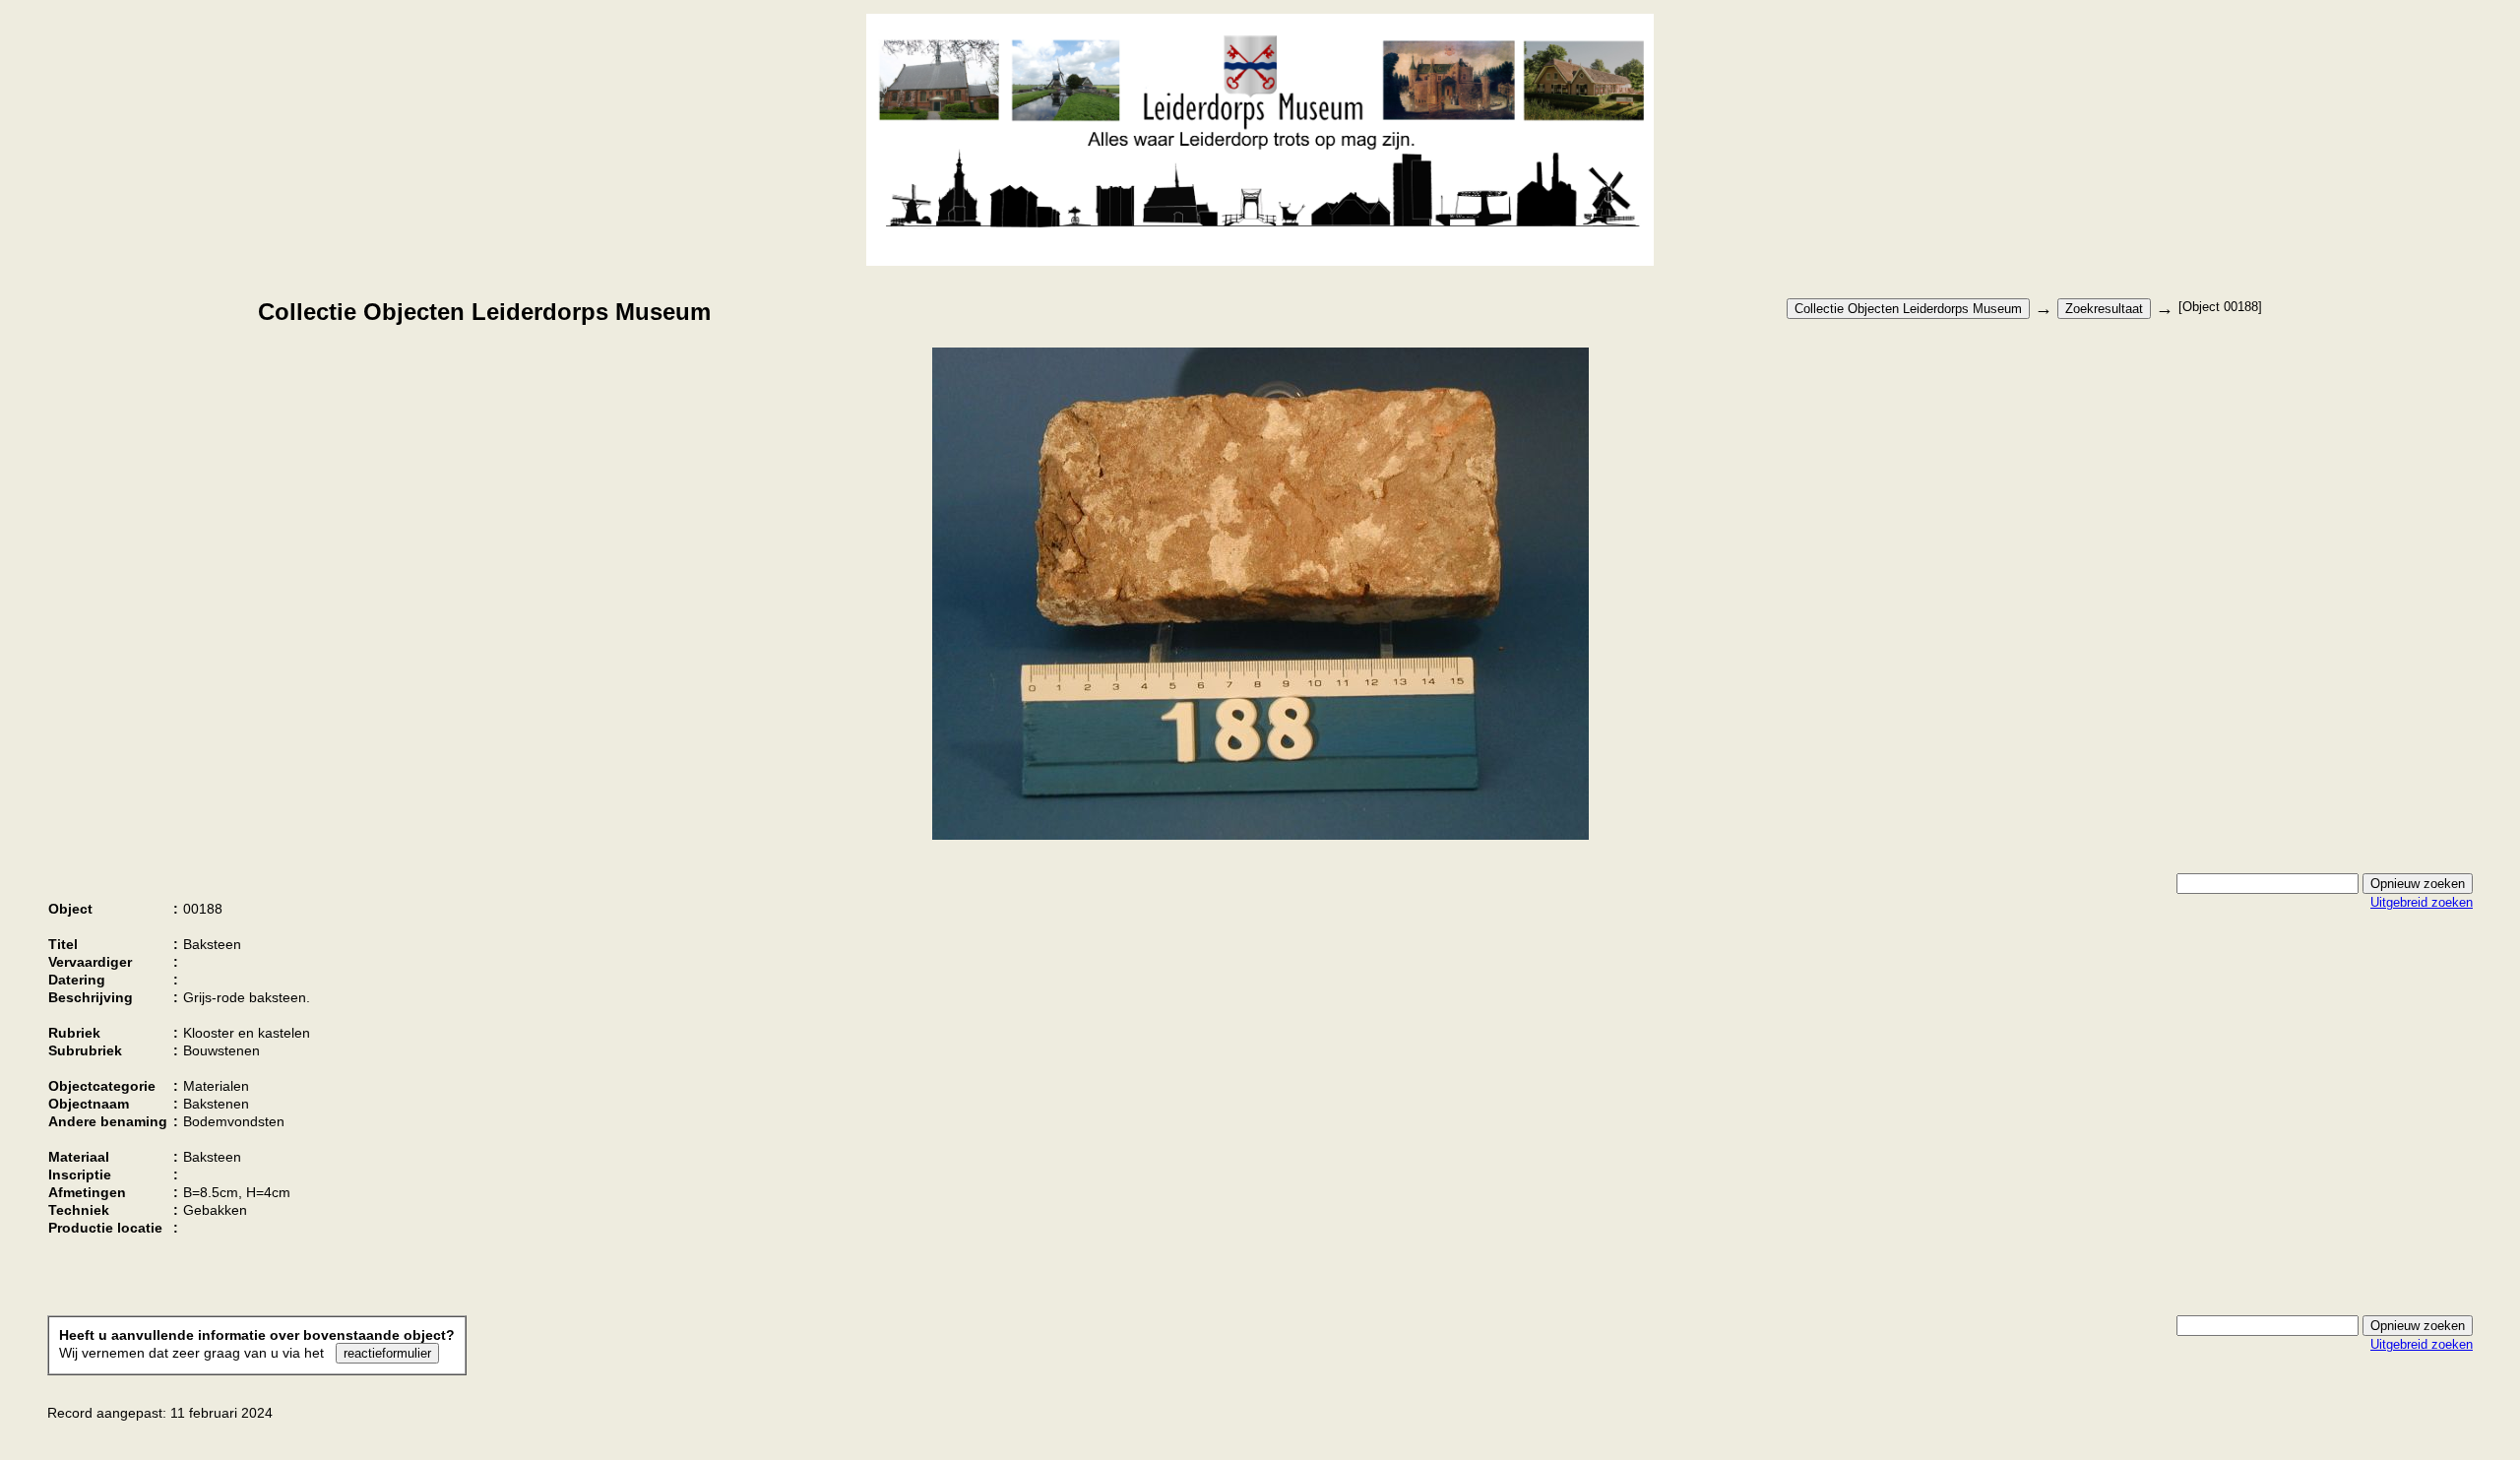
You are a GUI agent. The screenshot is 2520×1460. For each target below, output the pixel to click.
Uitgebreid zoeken (2422, 902)
